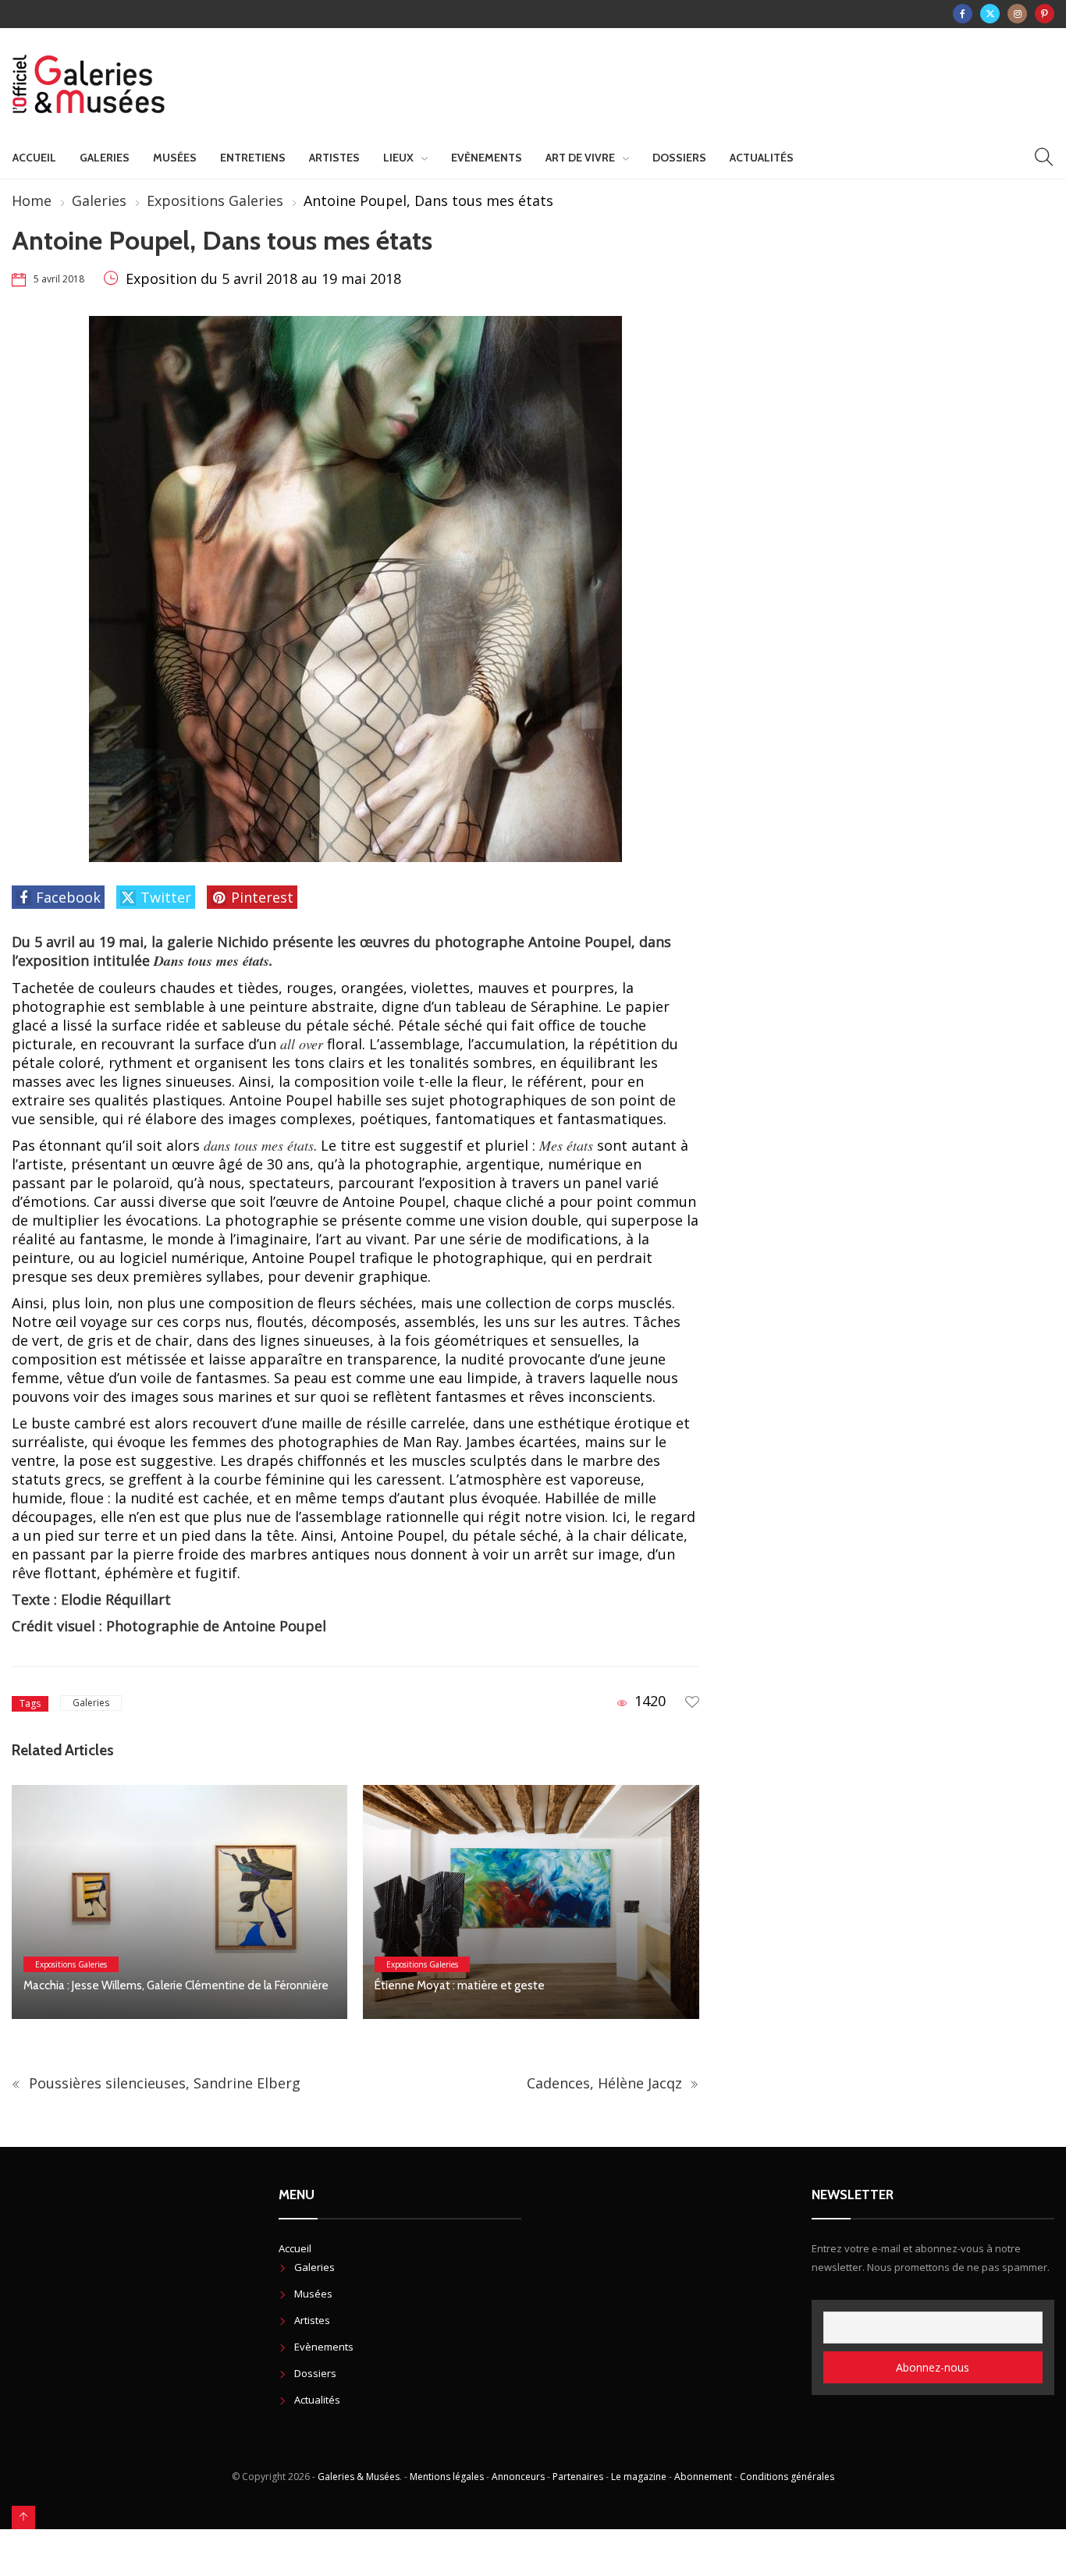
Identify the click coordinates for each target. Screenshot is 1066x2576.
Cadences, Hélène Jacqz (606, 2083)
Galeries (105, 158)
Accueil (34, 158)
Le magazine (639, 2477)
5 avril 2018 (59, 279)
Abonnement (703, 2477)
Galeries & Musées (359, 2477)
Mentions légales (447, 2477)
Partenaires (578, 2477)
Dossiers (679, 158)
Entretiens (253, 158)
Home (32, 200)
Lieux (398, 158)
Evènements (487, 158)
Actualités (762, 158)
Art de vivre (580, 158)
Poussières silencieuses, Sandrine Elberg (163, 2083)
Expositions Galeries (215, 200)
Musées (175, 158)
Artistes (334, 158)
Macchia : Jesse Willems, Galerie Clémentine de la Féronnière (178, 1985)
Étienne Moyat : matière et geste (460, 1985)
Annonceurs (518, 2477)
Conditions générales (787, 2477)
